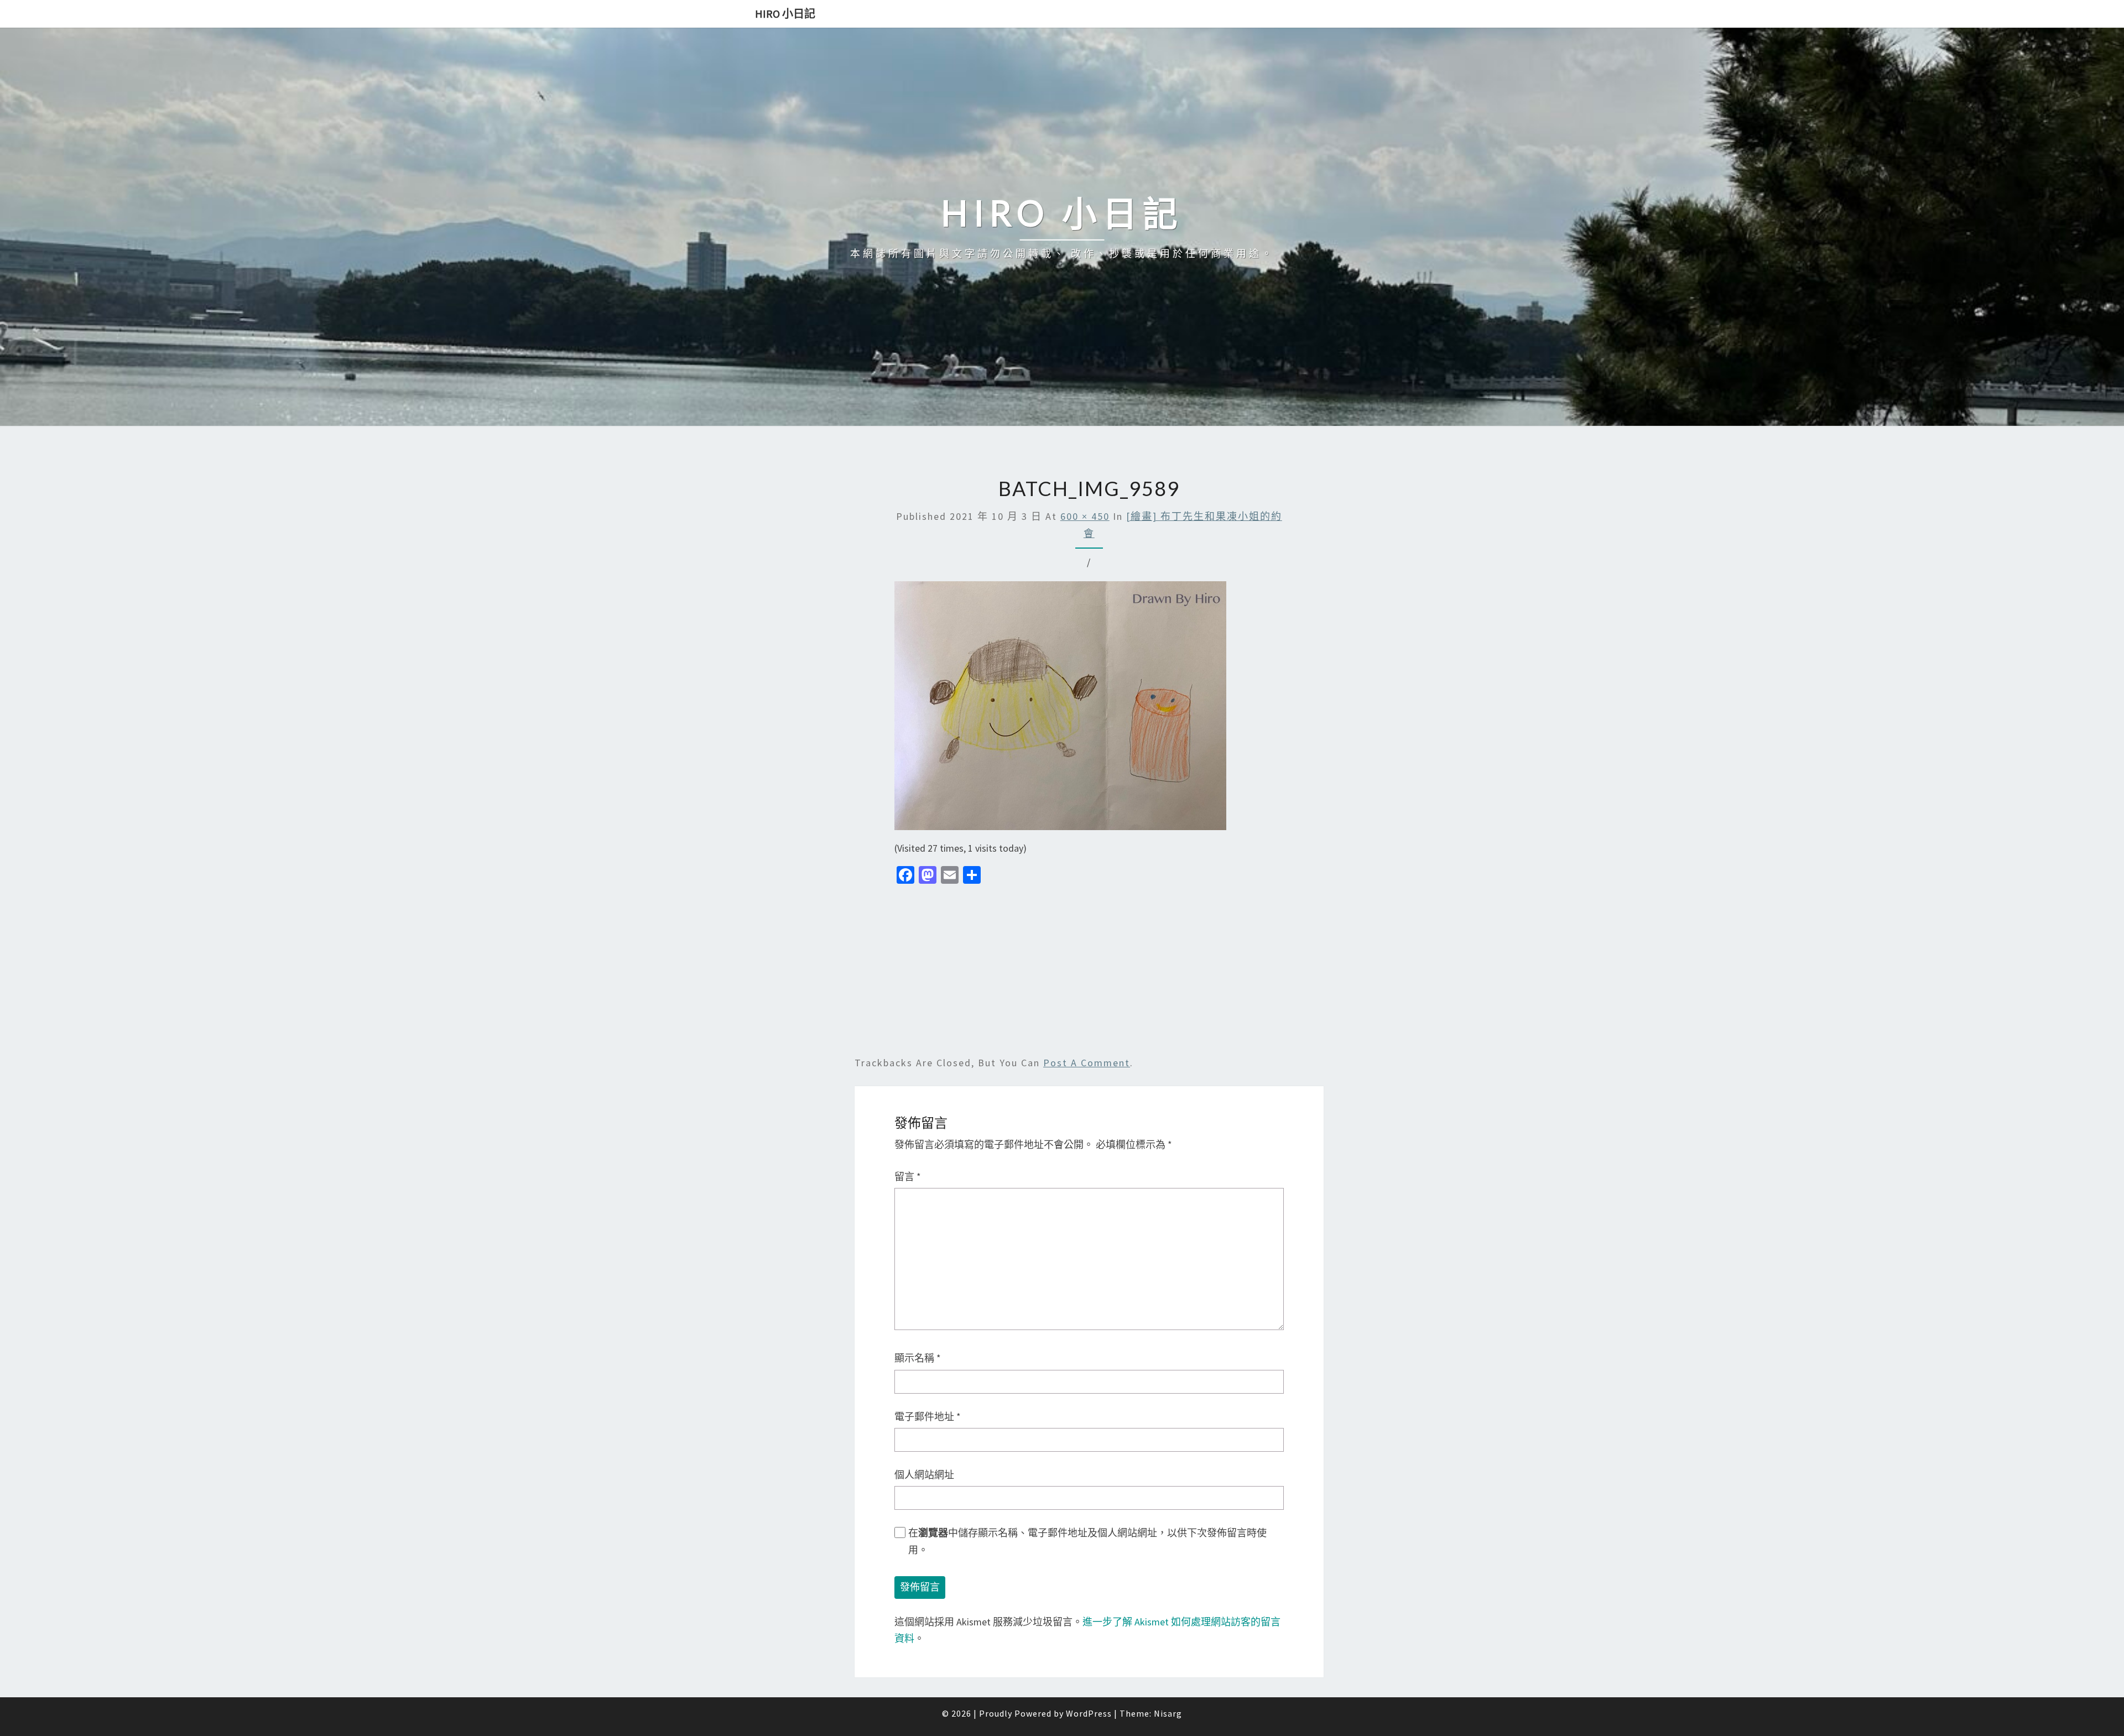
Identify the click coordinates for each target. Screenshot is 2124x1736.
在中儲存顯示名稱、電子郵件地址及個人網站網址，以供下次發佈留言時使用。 (1087, 1541)
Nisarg (1168, 1713)
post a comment (1087, 1063)
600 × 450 (1085, 516)
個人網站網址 (924, 1475)
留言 (908, 1177)
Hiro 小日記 (785, 14)
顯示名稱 (918, 1358)
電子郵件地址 (928, 1417)
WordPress (1089, 1713)
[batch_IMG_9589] (1060, 709)
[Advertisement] (1089, 973)
